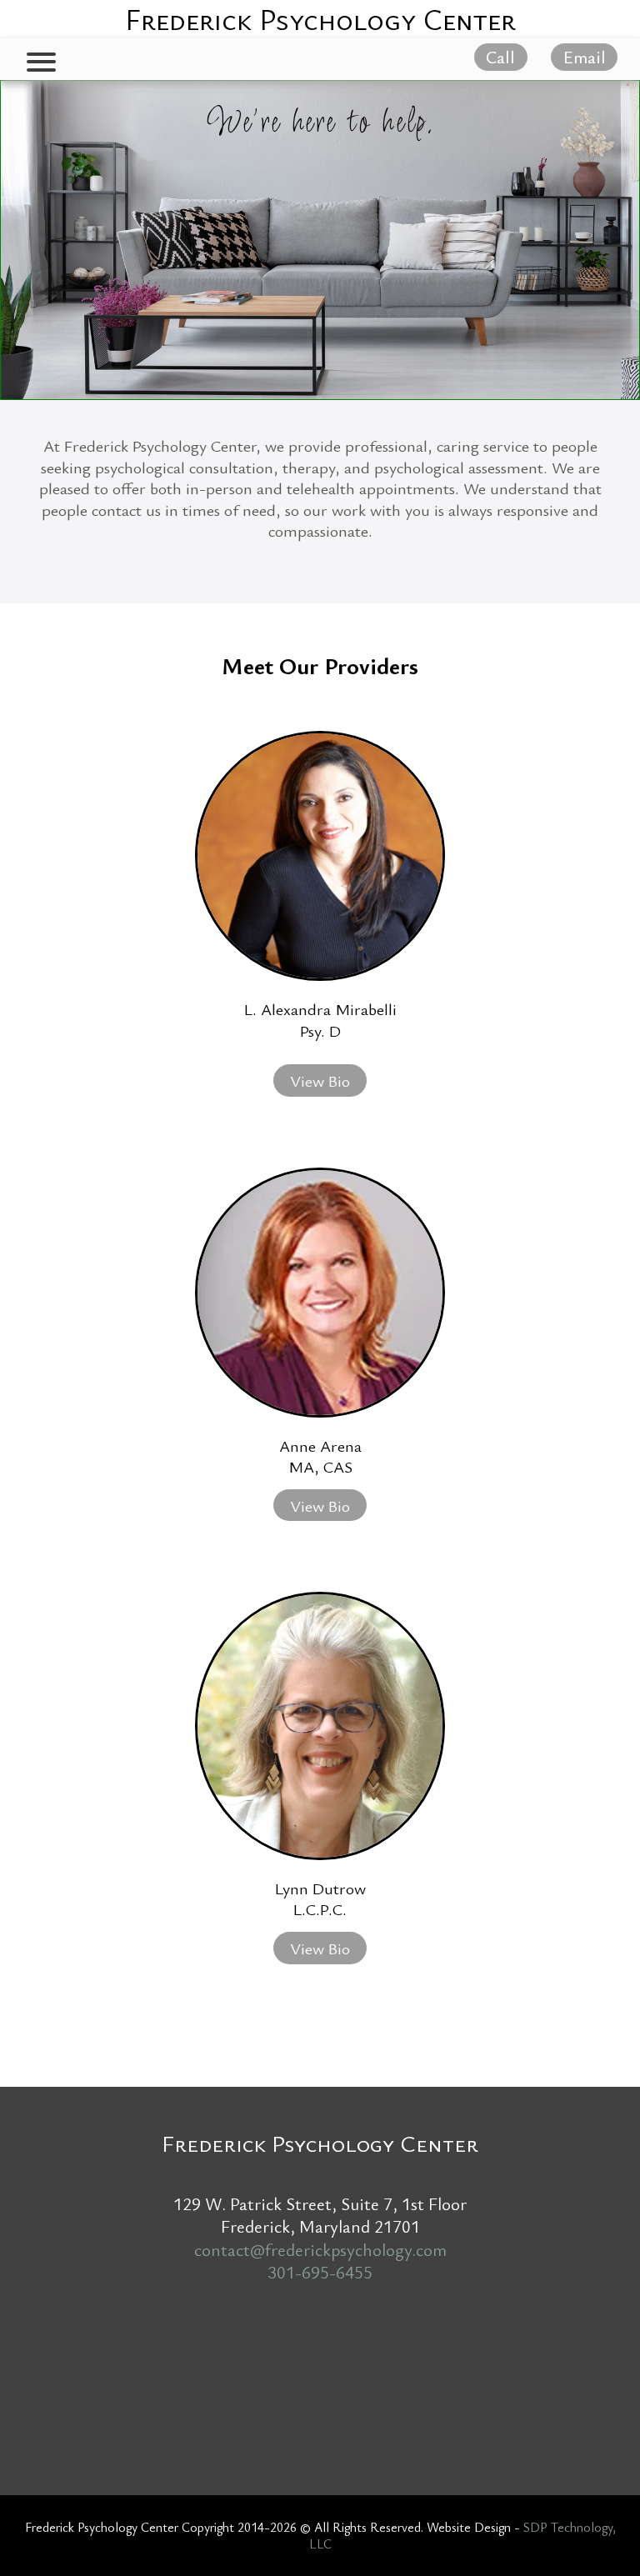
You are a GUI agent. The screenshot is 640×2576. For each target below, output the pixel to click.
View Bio (320, 1080)
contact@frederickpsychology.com (320, 2249)
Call (500, 58)
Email (585, 58)
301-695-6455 (320, 2272)
